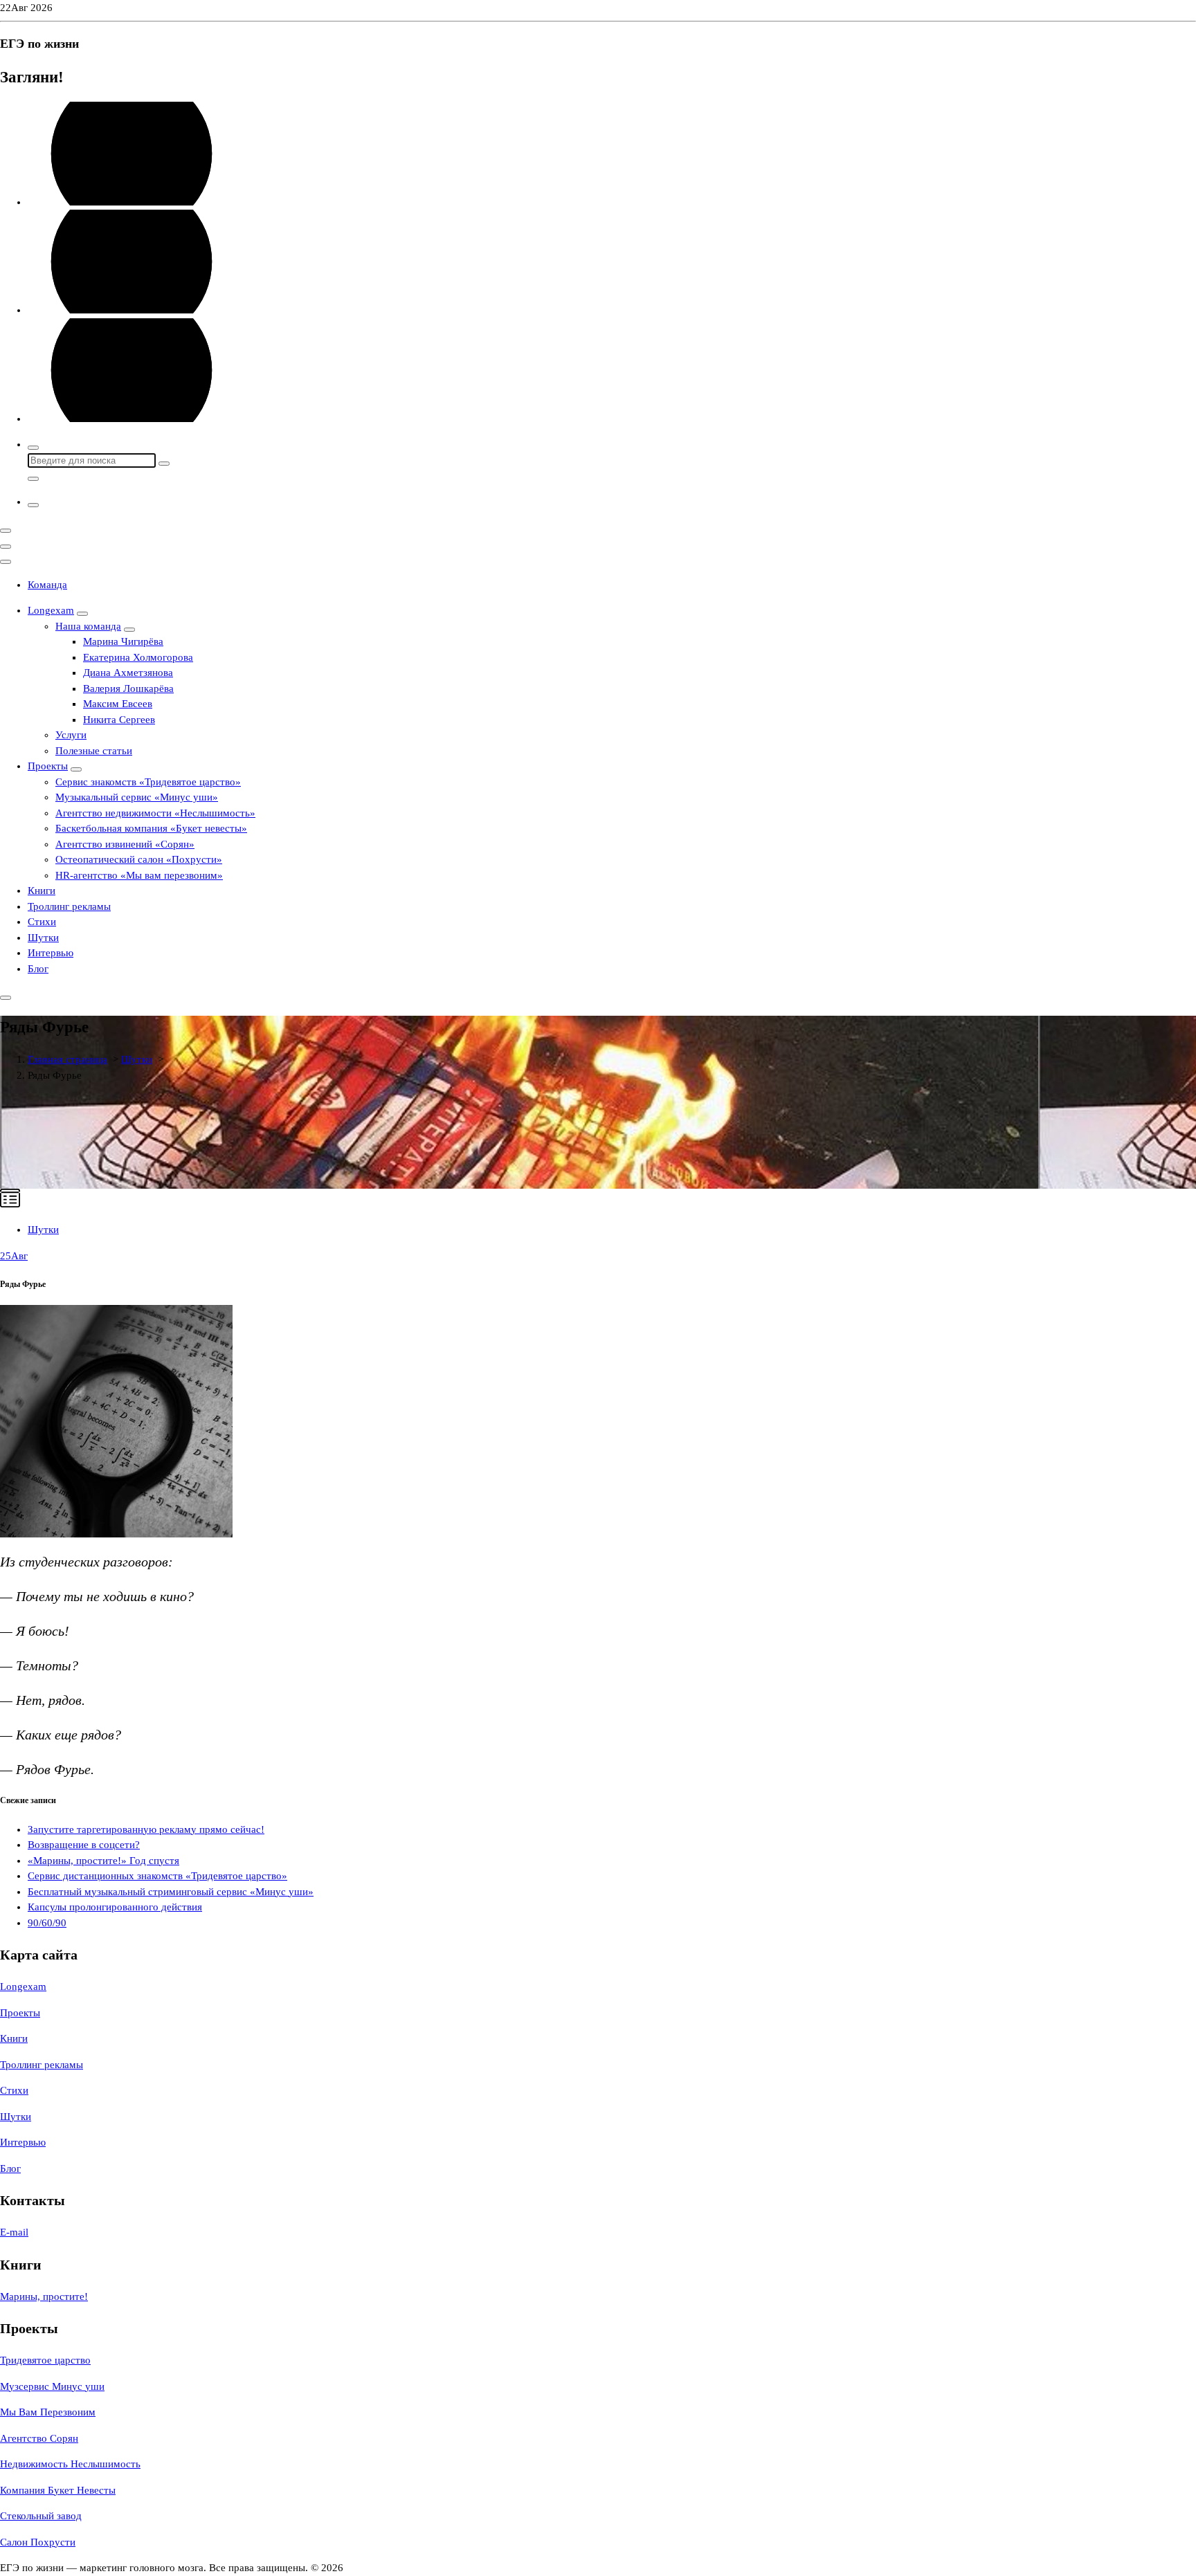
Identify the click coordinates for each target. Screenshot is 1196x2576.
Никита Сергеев (119, 720)
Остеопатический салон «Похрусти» (139, 859)
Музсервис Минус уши (52, 2386)
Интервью (51, 953)
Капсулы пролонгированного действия (115, 1907)
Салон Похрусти (38, 2542)
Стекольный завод (41, 2516)
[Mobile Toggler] (82, 614)
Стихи (42, 922)
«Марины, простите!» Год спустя (103, 1861)
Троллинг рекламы (69, 906)
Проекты (48, 766)
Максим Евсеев (118, 704)
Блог (38, 969)
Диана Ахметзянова (128, 673)
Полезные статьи (94, 751)
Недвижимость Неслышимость (70, 2464)
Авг (14, 1256)
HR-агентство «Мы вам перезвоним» (139, 875)
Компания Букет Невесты (58, 2490)
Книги (42, 890)
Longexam (51, 610)
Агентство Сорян (39, 2438)
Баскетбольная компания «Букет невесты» (151, 828)
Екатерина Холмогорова (138, 657)
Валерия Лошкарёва (128, 688)
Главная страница (67, 1059)
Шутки (43, 938)
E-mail (14, 2232)
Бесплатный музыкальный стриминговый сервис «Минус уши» (171, 1892)
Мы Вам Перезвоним (48, 2412)
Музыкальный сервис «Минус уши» (137, 797)
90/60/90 (47, 1923)
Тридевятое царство (45, 2360)
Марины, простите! (44, 2296)
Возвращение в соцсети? (84, 1845)
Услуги (71, 735)
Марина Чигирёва (123, 641)
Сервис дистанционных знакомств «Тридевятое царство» (157, 1876)
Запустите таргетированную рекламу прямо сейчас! (146, 1829)
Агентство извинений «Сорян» (125, 844)
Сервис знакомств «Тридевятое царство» (148, 782)
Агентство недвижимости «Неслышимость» (155, 813)
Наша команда (88, 626)
